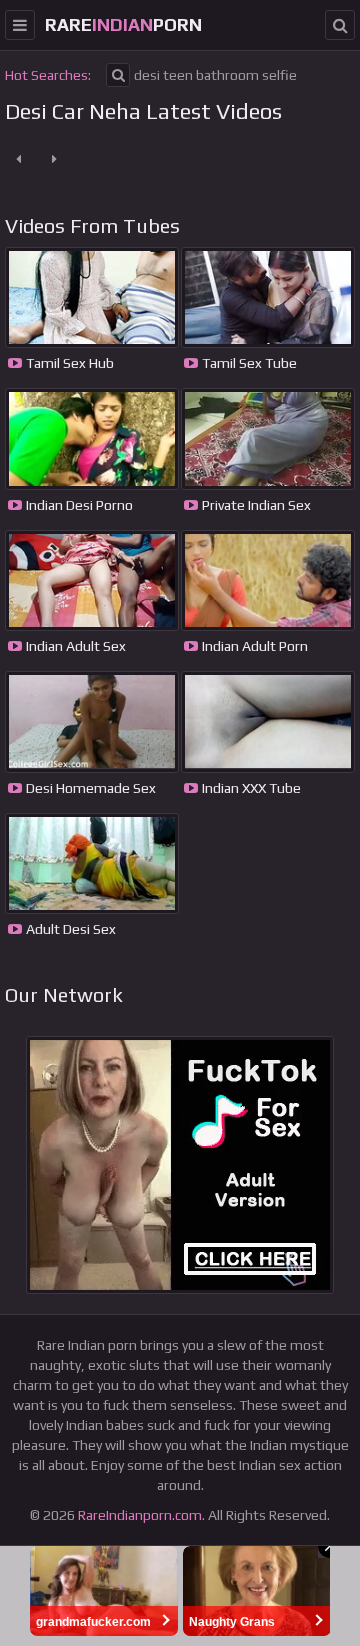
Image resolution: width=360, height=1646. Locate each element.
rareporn (123, 24)
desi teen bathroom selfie (215, 75)
